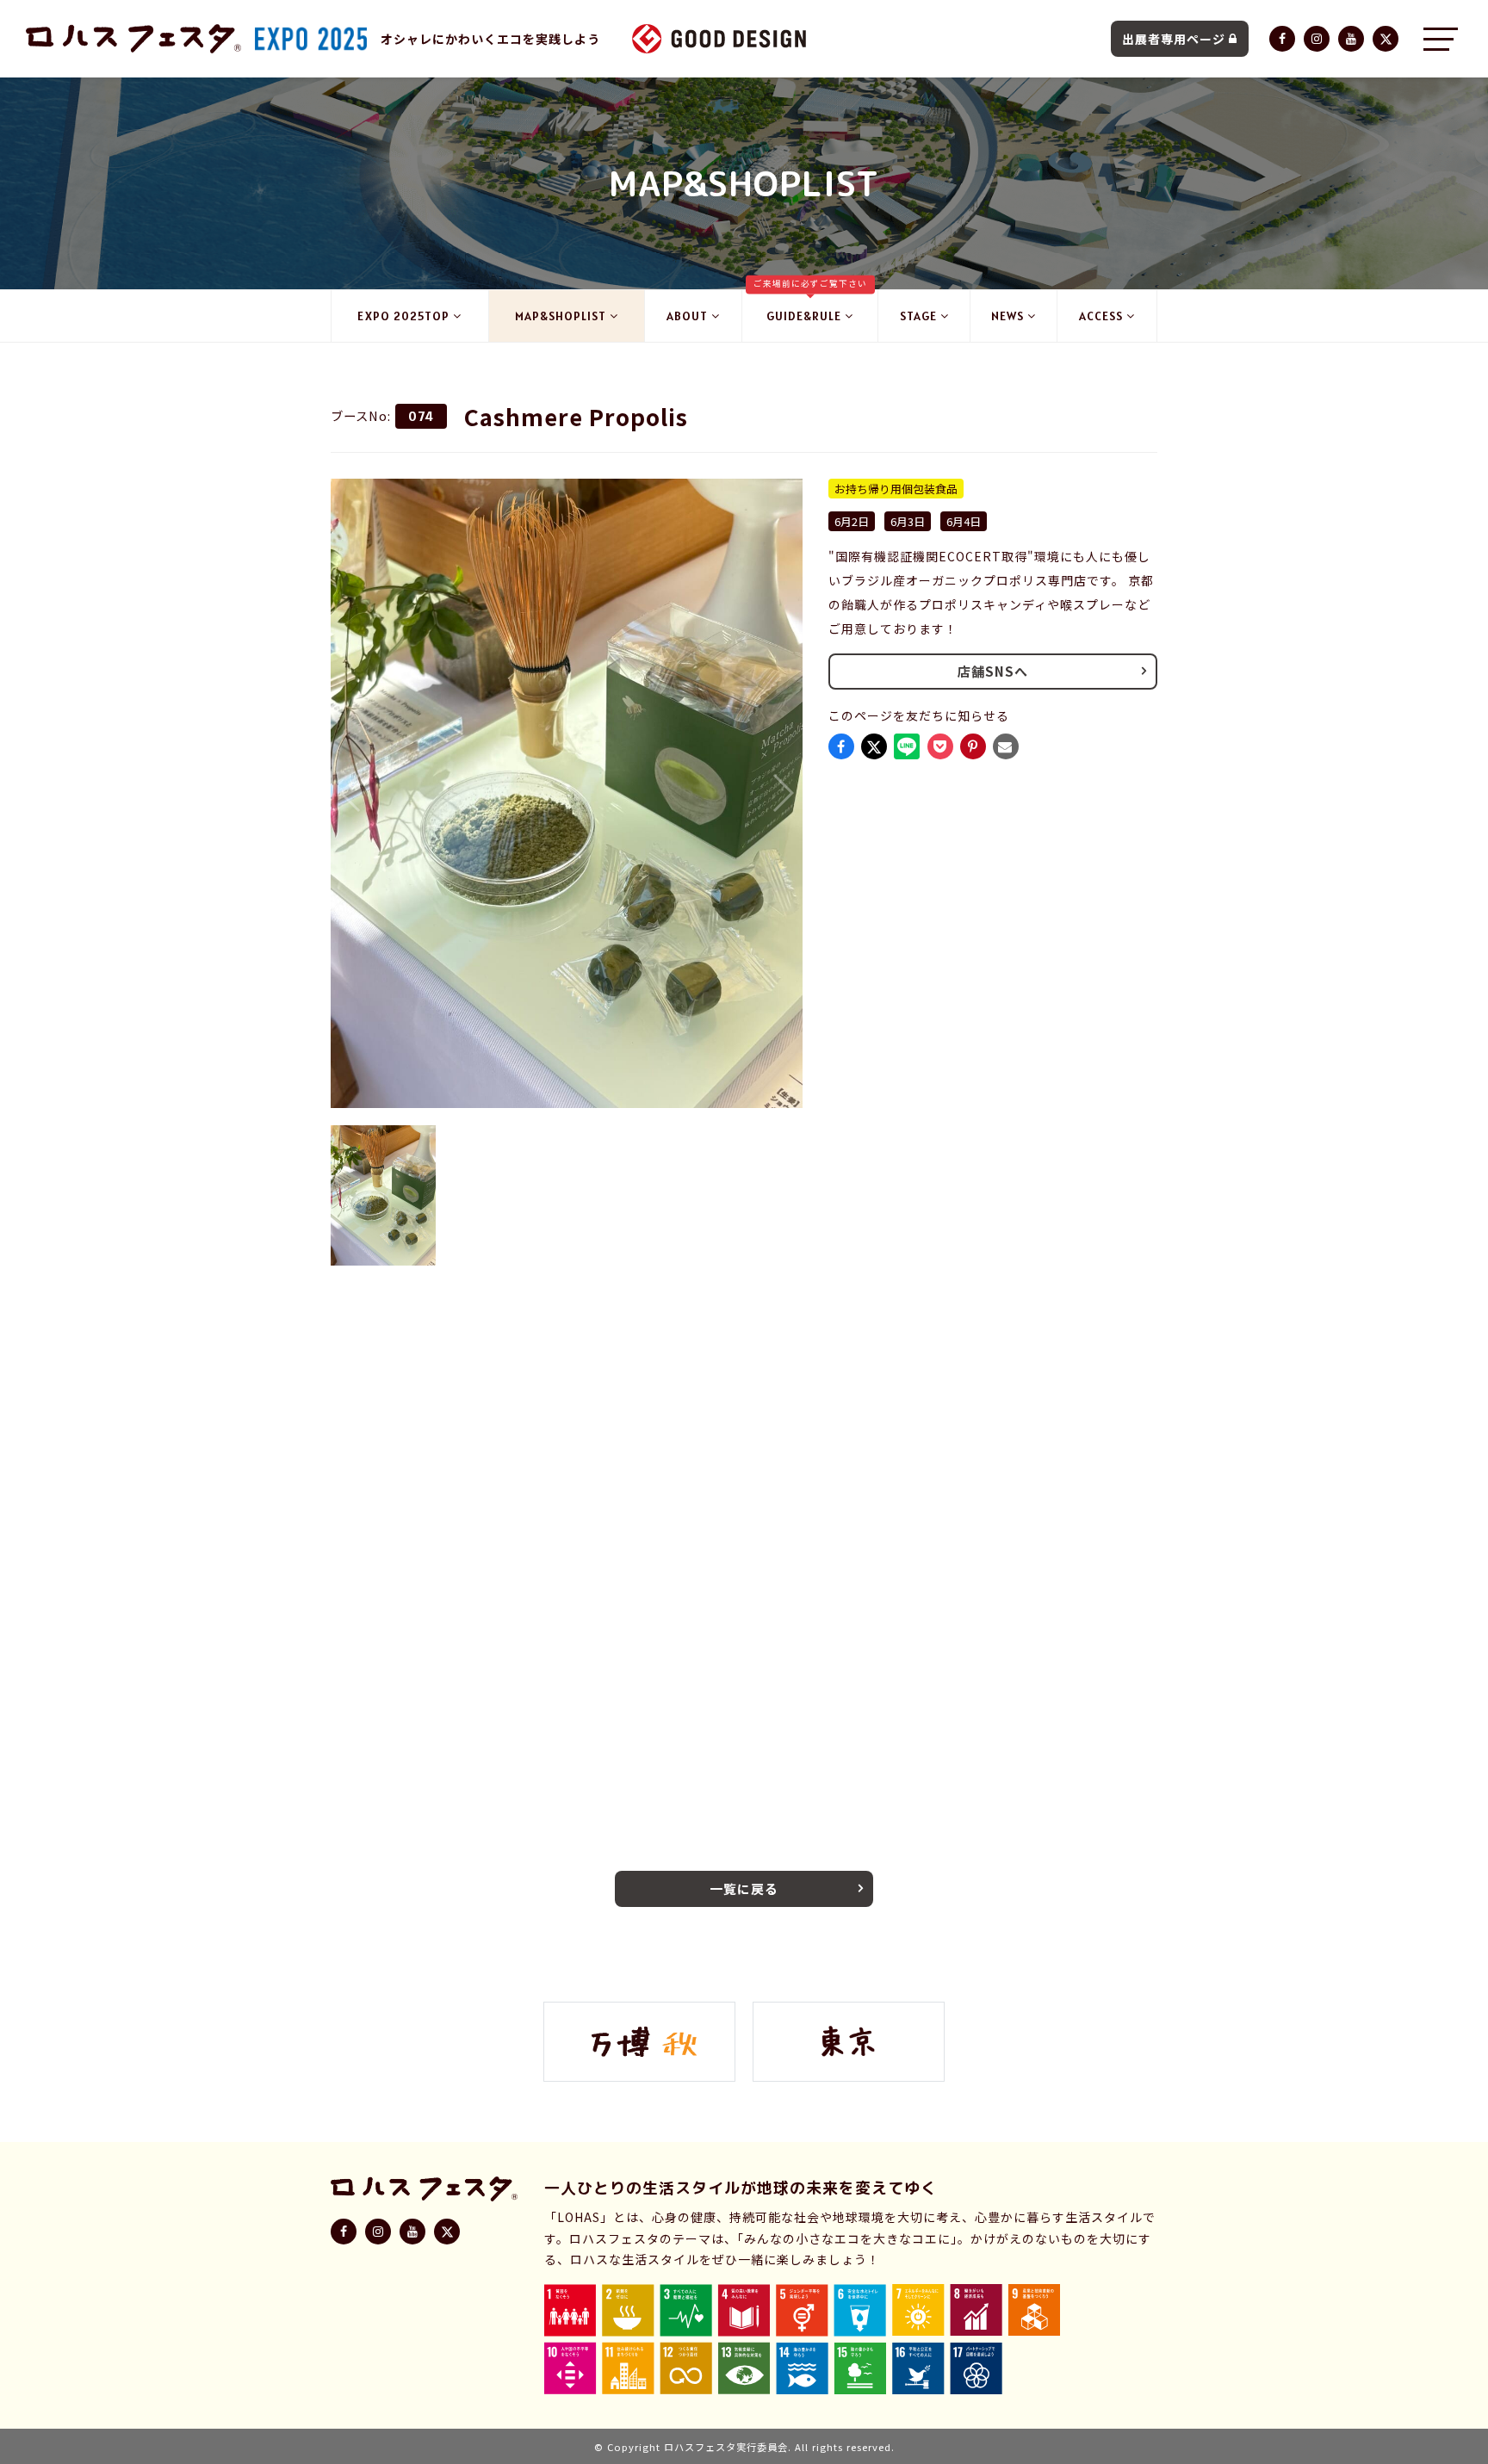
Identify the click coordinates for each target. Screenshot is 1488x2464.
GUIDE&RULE (810, 307)
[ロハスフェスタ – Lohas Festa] (133, 39)
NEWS (1008, 316)
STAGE (918, 316)
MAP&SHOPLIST (561, 316)
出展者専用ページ (1174, 39)
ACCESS (1101, 316)
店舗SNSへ (993, 671)
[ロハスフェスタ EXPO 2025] (311, 39)
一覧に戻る (744, 1888)
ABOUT (687, 316)
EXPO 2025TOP (403, 316)
